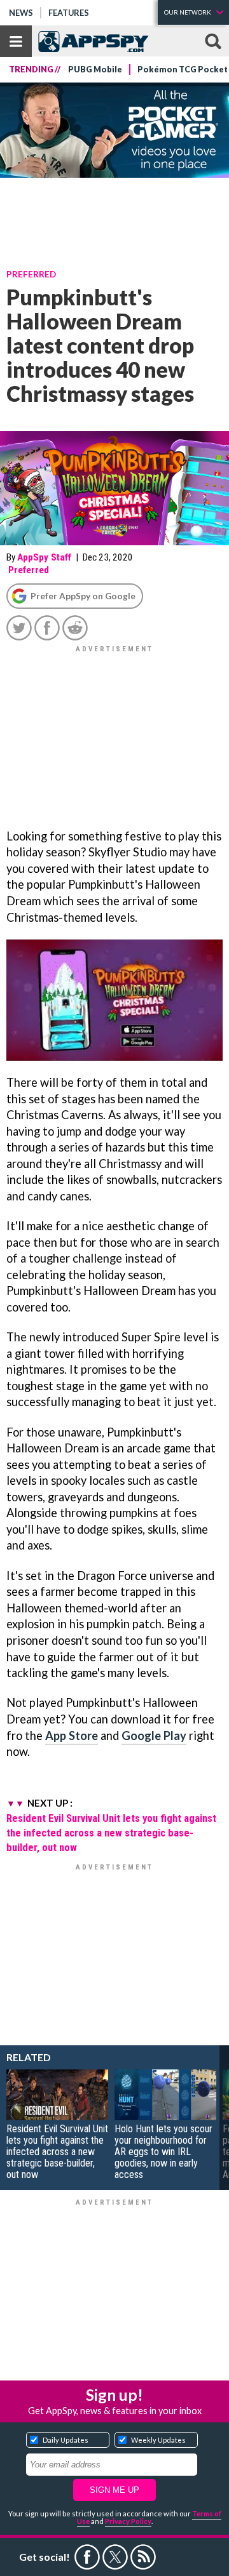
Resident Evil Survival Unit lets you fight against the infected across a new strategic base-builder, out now (111, 1833)
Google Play (154, 1736)
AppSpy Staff (44, 557)
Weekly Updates (158, 2440)
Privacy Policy (128, 2521)
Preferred (31, 274)
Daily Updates (66, 2440)
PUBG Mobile (95, 70)
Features (69, 13)
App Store (72, 1736)
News (21, 13)
